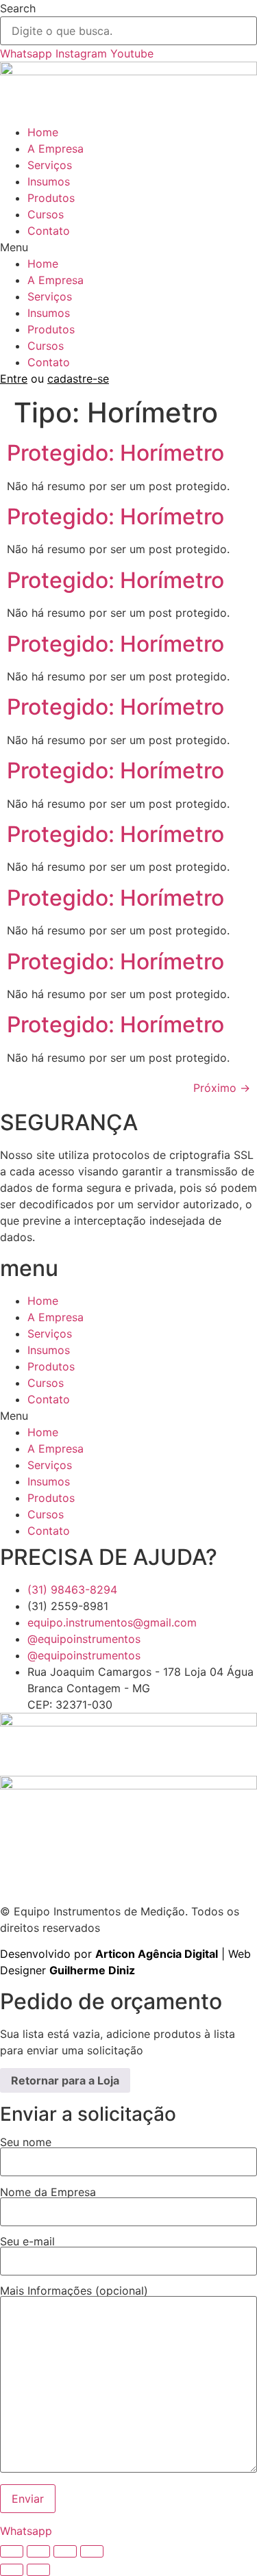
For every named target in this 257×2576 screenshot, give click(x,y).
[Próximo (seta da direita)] (38, 2570)
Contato (49, 231)
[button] (128, 247)
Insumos (49, 181)
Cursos (46, 214)
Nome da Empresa (48, 2193)
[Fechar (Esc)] (92, 2551)
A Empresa (56, 149)
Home (43, 132)
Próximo (222, 1088)
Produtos (51, 198)
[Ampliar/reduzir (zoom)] (12, 2551)
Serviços (50, 165)
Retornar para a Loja (65, 2080)
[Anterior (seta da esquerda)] (12, 2570)
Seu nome (26, 2143)
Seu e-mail (27, 2242)
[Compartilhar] (65, 2551)
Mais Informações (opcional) (74, 2291)
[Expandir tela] (38, 2551)
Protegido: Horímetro (115, 453)
